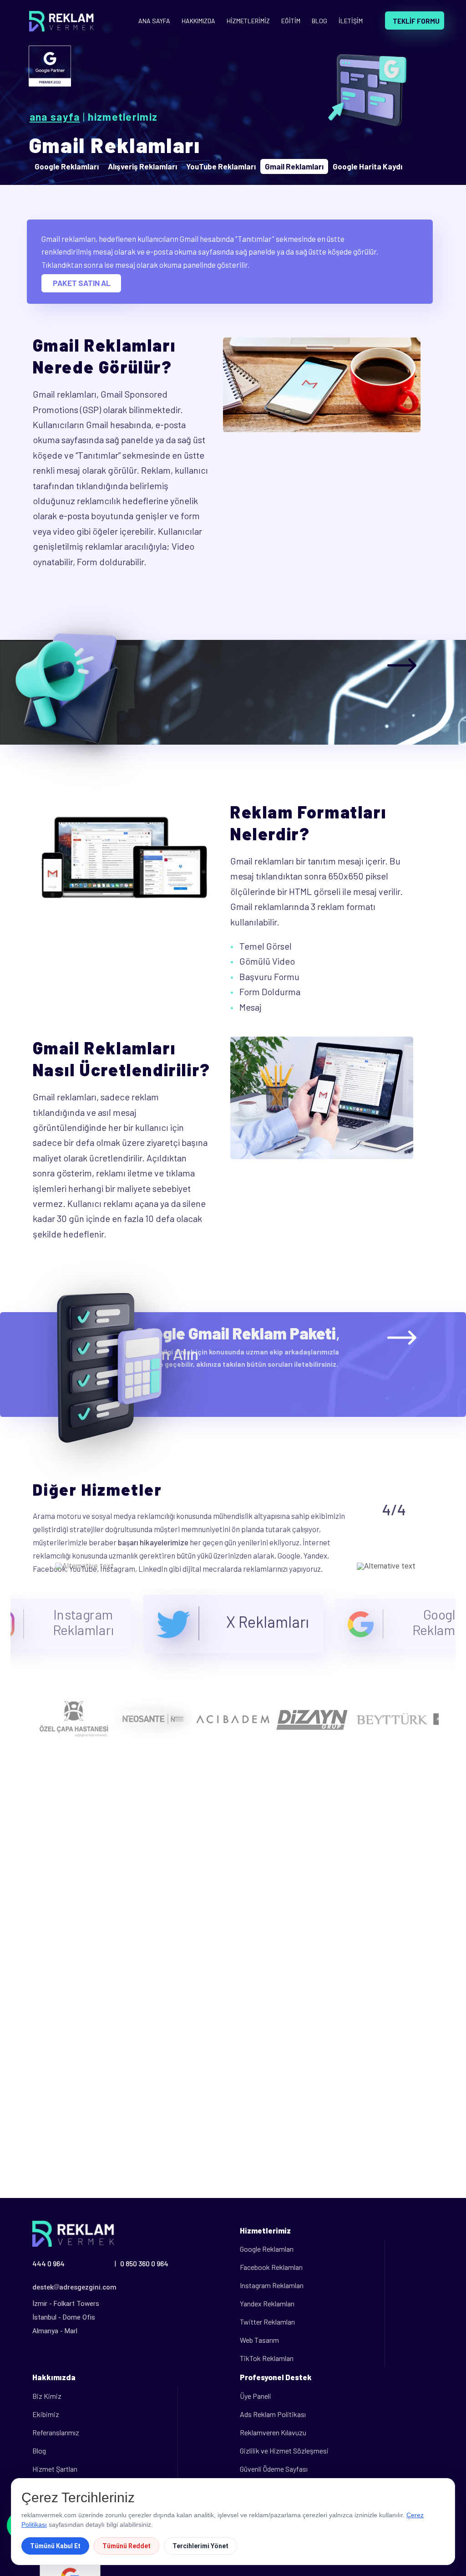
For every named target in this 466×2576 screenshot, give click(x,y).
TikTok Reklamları (267, 2358)
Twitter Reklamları (267, 2322)
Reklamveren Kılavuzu (273, 2432)
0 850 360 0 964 (144, 2263)
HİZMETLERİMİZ (248, 21)
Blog (39, 2451)
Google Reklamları (267, 2249)
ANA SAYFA (154, 21)
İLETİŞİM (351, 21)
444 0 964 (48, 2263)
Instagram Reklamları (272, 2285)
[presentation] (84, 1566)
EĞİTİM (291, 21)
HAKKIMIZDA (198, 21)
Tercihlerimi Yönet (200, 2546)
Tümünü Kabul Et (55, 2546)
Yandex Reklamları (267, 2303)
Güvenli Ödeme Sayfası (274, 2469)
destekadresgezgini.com (74, 2287)
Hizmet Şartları (55, 2469)
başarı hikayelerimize (153, 1542)
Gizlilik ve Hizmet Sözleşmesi (284, 2451)
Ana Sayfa (55, 117)
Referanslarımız (56, 2432)
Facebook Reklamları (271, 2267)
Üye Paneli (256, 2396)
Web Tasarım (259, 2340)
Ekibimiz (46, 2414)
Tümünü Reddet (127, 2546)
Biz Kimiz (47, 2396)
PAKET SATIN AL (82, 283)
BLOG (319, 21)
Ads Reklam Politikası (273, 2414)
